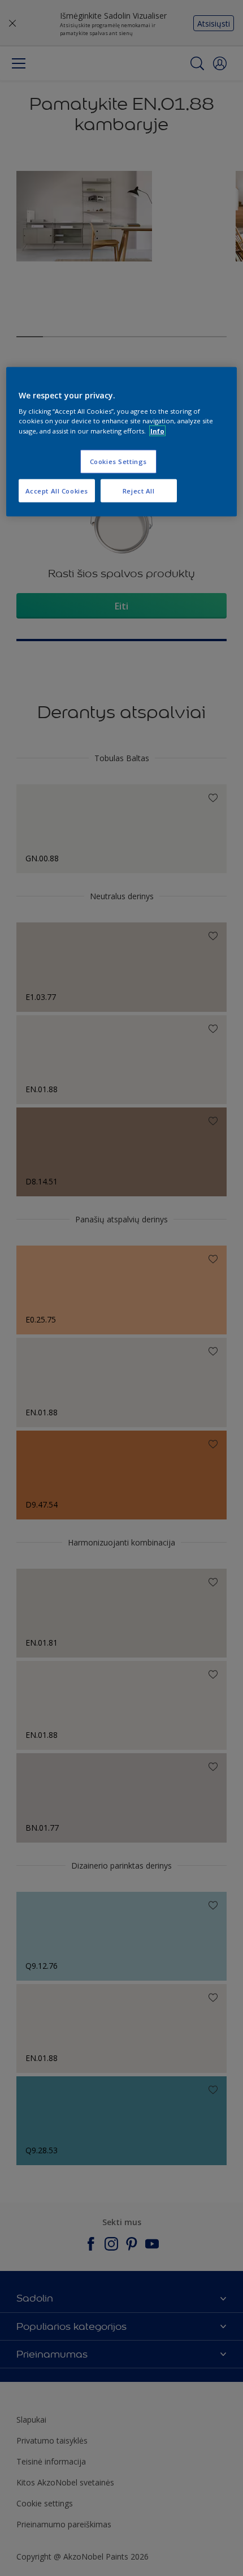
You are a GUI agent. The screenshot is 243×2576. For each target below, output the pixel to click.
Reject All (139, 490)
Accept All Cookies (57, 490)
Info (157, 430)
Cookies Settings (118, 461)
